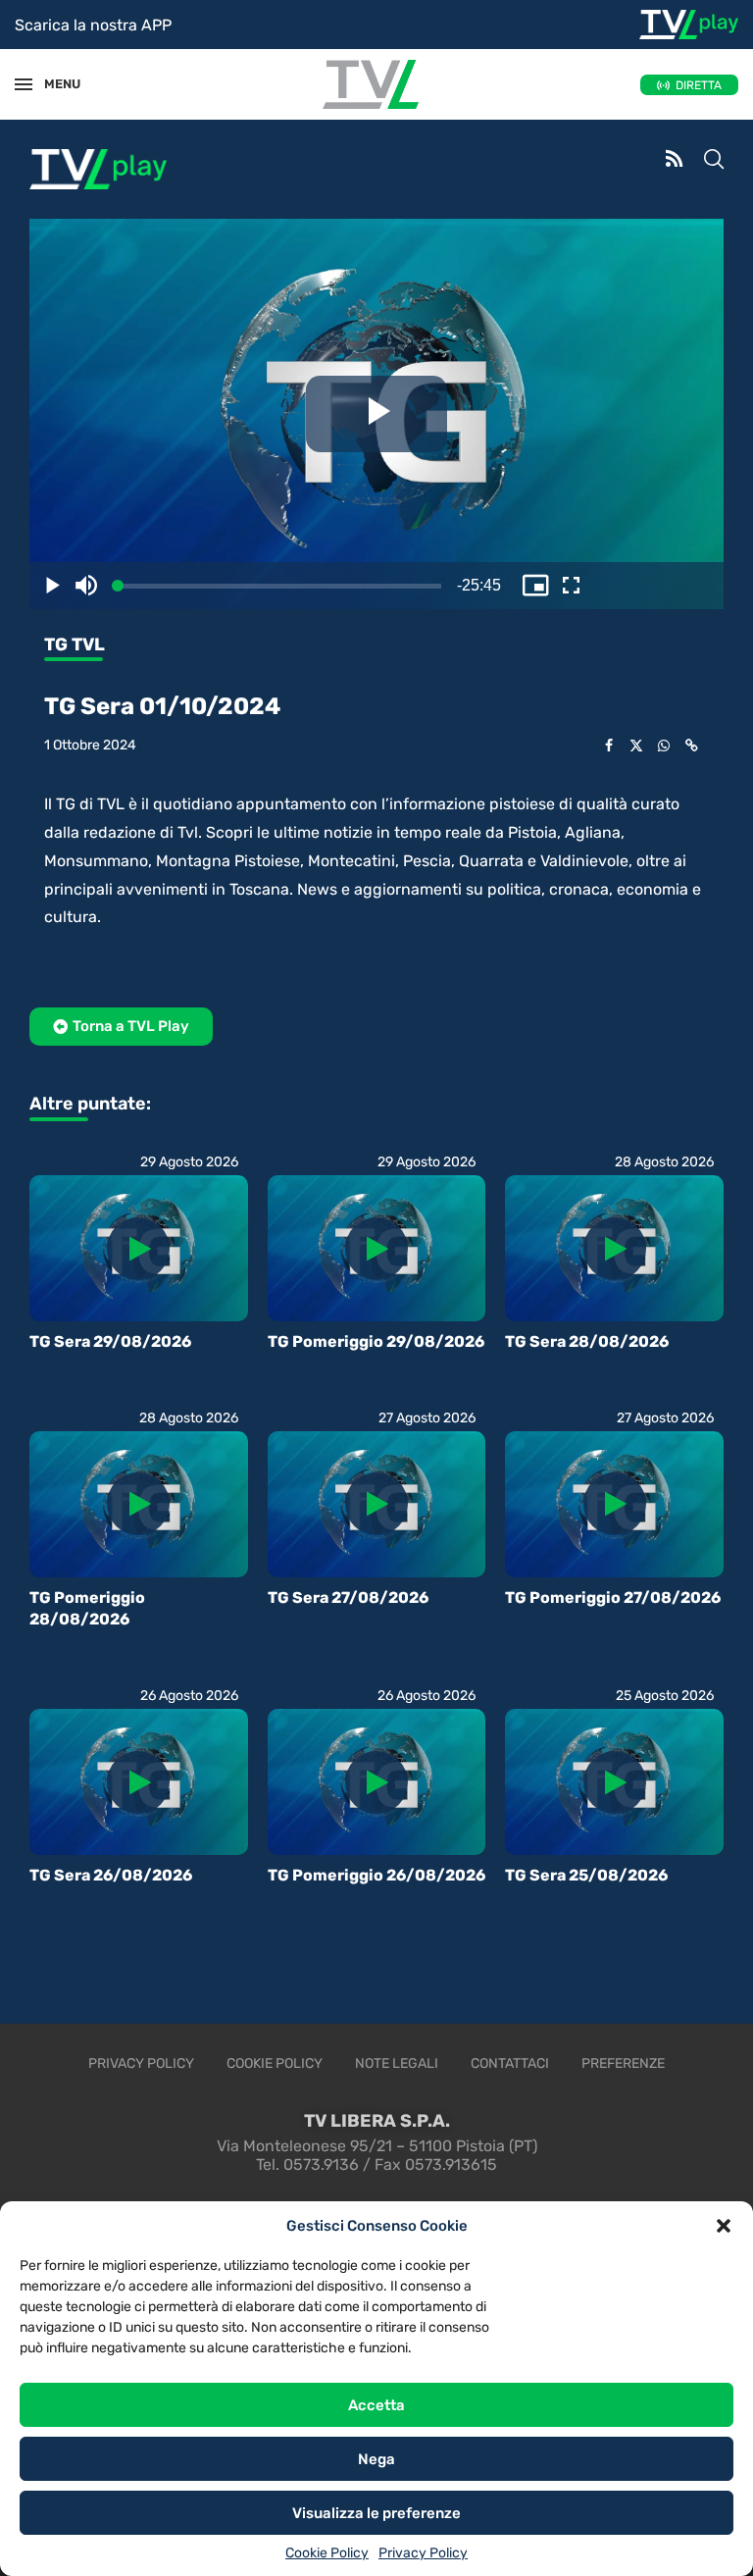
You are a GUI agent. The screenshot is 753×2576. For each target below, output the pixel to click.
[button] (724, 2226)
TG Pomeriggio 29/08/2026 (376, 1341)
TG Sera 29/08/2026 (110, 1341)
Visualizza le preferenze (376, 2513)
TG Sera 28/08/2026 (587, 1341)
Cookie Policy (327, 2553)
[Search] (714, 161)
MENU (53, 84)
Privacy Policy (423, 2553)
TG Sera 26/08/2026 (111, 1875)
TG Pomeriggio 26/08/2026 (376, 1875)
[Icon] (138, 1249)
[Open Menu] (24, 84)
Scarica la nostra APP (93, 25)
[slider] (106, 586)
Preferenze (623, 2063)
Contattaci (510, 2063)
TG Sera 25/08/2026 (586, 1875)
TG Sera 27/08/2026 (348, 1597)
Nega (376, 2459)
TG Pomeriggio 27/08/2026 (613, 1597)
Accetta (376, 2405)
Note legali (397, 2063)
